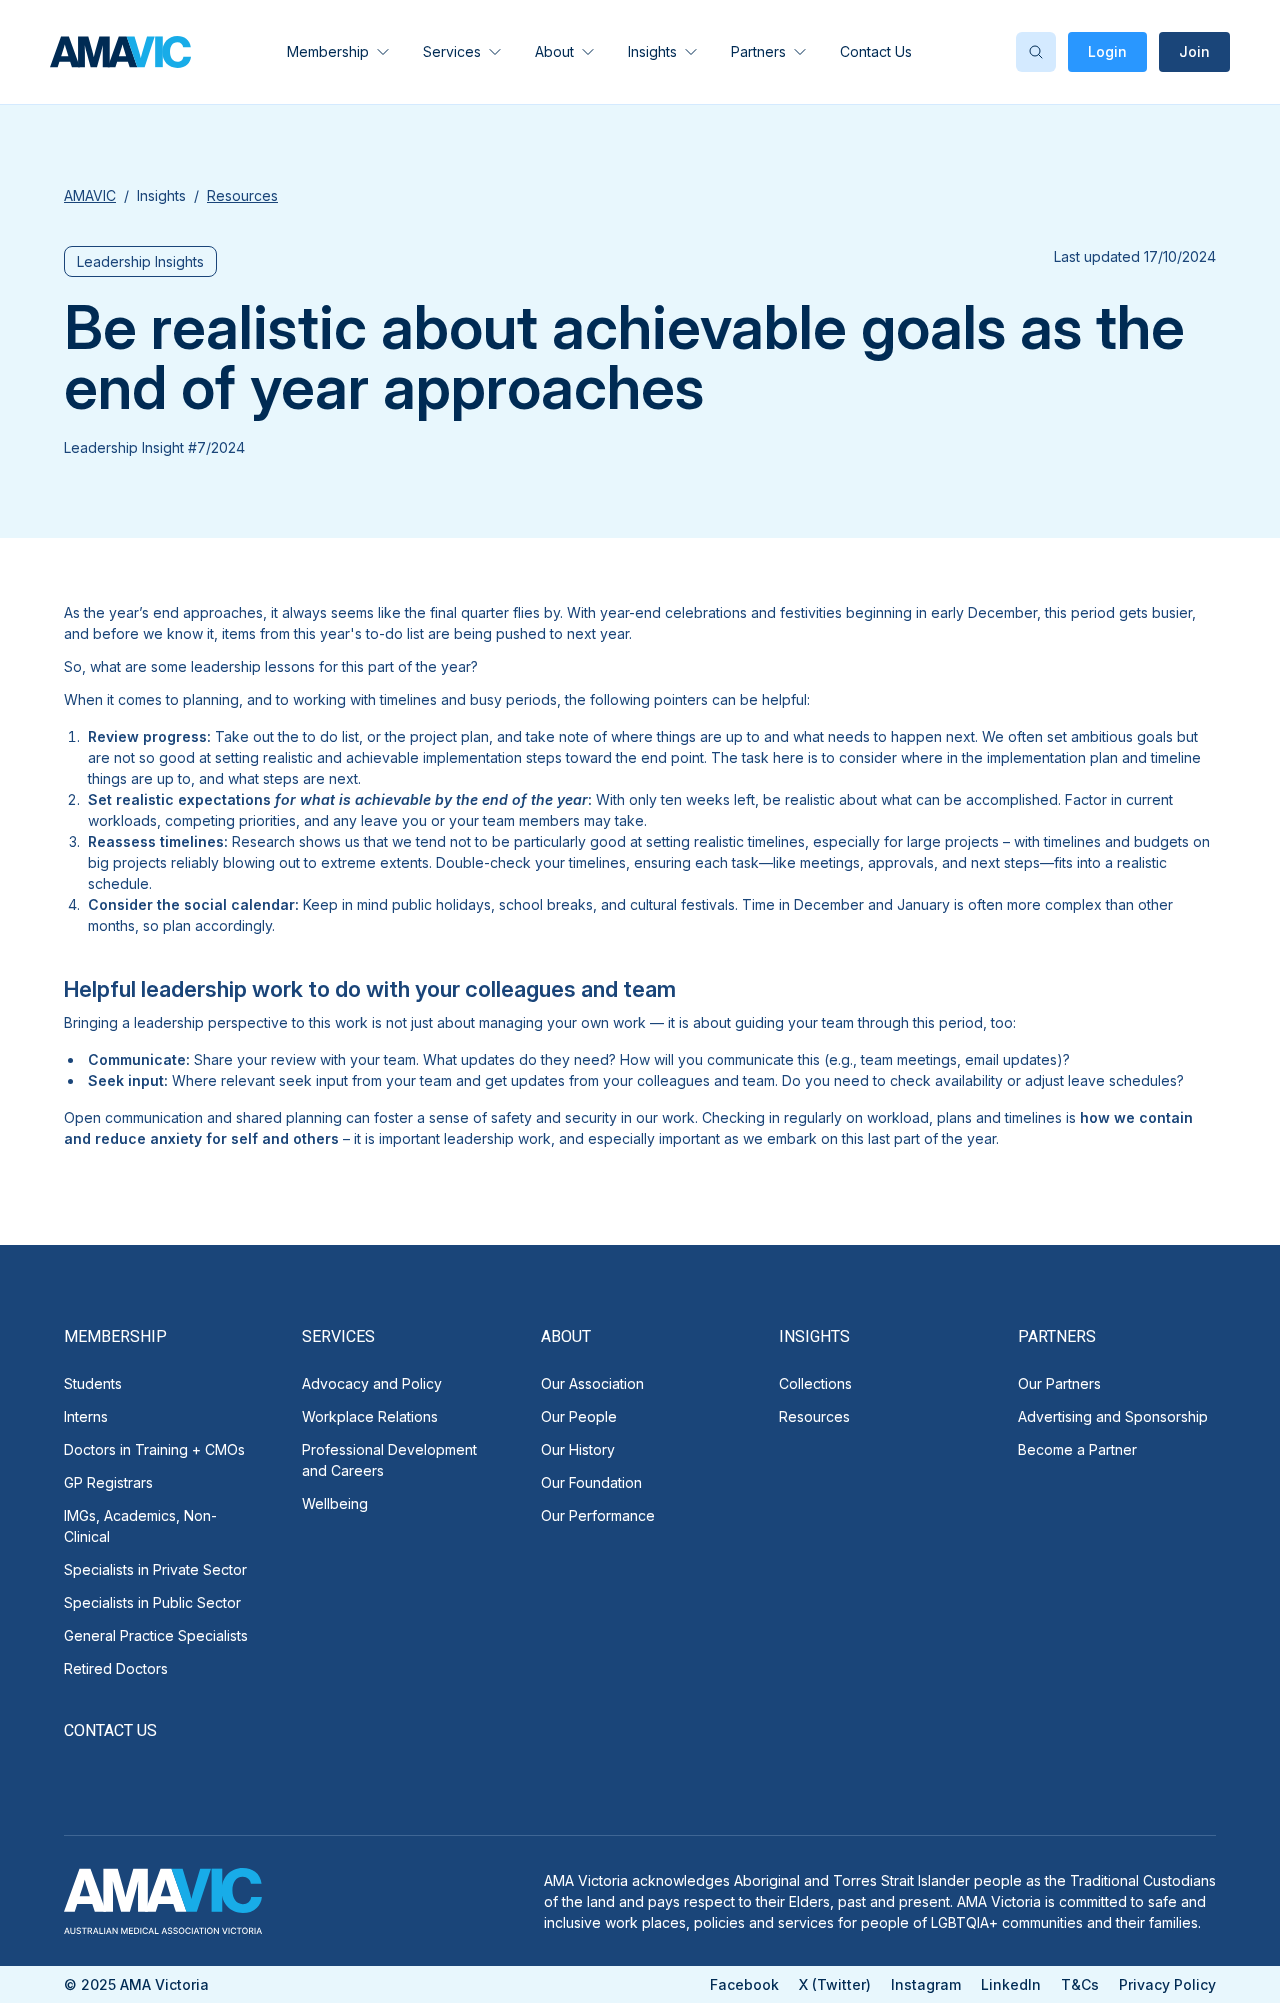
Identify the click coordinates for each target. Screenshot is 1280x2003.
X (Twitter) (835, 1984)
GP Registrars (108, 1482)
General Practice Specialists (156, 1635)
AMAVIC (90, 195)
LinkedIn (1011, 1984)
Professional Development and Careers (389, 1460)
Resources (814, 1416)
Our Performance (598, 1515)
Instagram (926, 1984)
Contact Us (876, 51)
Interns (86, 1416)
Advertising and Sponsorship (1113, 1416)
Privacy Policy (1167, 1984)
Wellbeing (335, 1503)
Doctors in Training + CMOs (154, 1449)
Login (1107, 51)
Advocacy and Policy (372, 1383)
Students (93, 1383)
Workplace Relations (370, 1416)
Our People (579, 1416)
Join (1194, 51)
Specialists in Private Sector (155, 1569)
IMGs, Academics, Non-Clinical (140, 1526)
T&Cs (1080, 1984)
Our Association (592, 1383)
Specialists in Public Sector (152, 1602)
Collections (815, 1383)
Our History (578, 1449)
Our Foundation (591, 1482)
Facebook (744, 1984)
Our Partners (1059, 1383)
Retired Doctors (116, 1668)
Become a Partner (1077, 1449)
